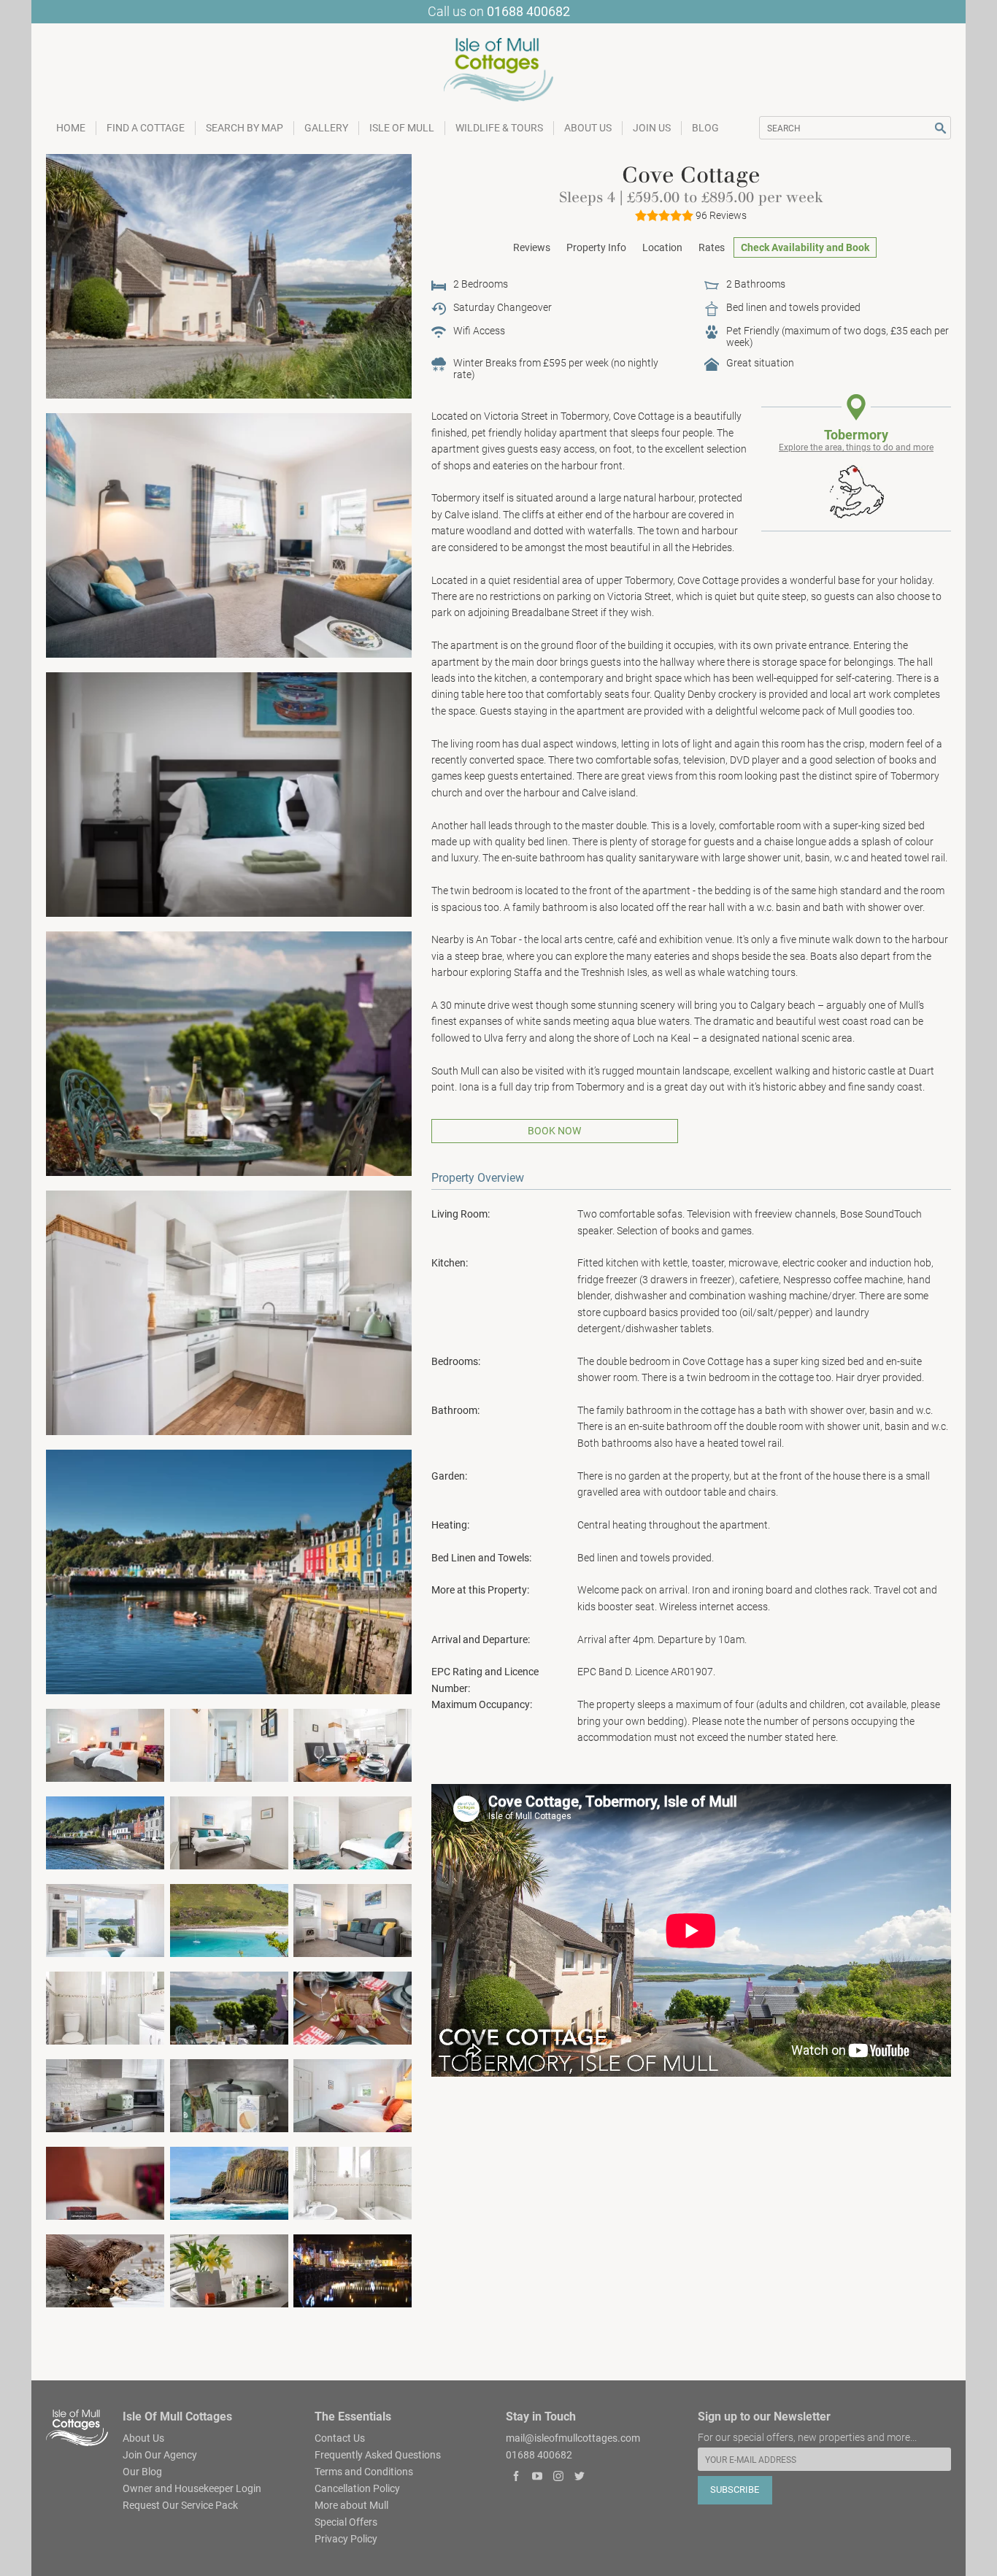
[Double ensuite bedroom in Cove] (229, 1831)
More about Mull (351, 2504)
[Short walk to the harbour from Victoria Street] (229, 2007)
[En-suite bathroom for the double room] (105, 2007)
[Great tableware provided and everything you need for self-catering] (353, 2007)
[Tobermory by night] (353, 2270)
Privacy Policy (346, 2538)
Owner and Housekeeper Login (192, 2488)
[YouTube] (538, 2478)
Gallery (326, 128)
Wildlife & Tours (499, 128)
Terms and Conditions (364, 2471)
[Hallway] (229, 1744)
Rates (712, 247)
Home (71, 128)
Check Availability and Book (805, 247)
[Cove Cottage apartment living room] (229, 534)
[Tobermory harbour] (229, 1571)
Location (662, 247)
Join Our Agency (160, 2454)
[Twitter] (579, 2478)
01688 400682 (528, 11)
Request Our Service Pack (180, 2504)
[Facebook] (516, 2478)
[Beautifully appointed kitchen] (105, 2094)
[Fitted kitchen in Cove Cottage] (229, 1312)
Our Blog (142, 2471)
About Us (588, 128)
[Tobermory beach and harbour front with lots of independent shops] (105, 1831)
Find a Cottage (146, 128)
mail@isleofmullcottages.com (573, 2437)
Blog (705, 128)
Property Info (596, 247)
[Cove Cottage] (229, 276)
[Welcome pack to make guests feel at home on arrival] (229, 2094)
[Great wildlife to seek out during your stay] (105, 2270)
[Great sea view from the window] (105, 1919)
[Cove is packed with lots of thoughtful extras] (229, 2270)
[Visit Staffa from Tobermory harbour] (229, 2183)
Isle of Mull (402, 128)
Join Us (652, 128)
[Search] (940, 128)
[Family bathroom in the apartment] (353, 2183)
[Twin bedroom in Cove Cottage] (105, 1744)
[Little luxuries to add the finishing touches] (105, 2183)
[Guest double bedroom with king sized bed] (229, 793)
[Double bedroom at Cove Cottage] (353, 1831)
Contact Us (340, 2437)
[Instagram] (559, 2478)
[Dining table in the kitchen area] (353, 1744)
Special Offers (346, 2521)
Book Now (554, 1131)
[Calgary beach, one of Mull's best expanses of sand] (229, 1919)
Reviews (532, 247)
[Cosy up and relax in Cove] (353, 1919)
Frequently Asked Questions (378, 2454)
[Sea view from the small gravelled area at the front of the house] (229, 1053)
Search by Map (245, 128)
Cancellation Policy (357, 2488)
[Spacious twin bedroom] (353, 2094)
